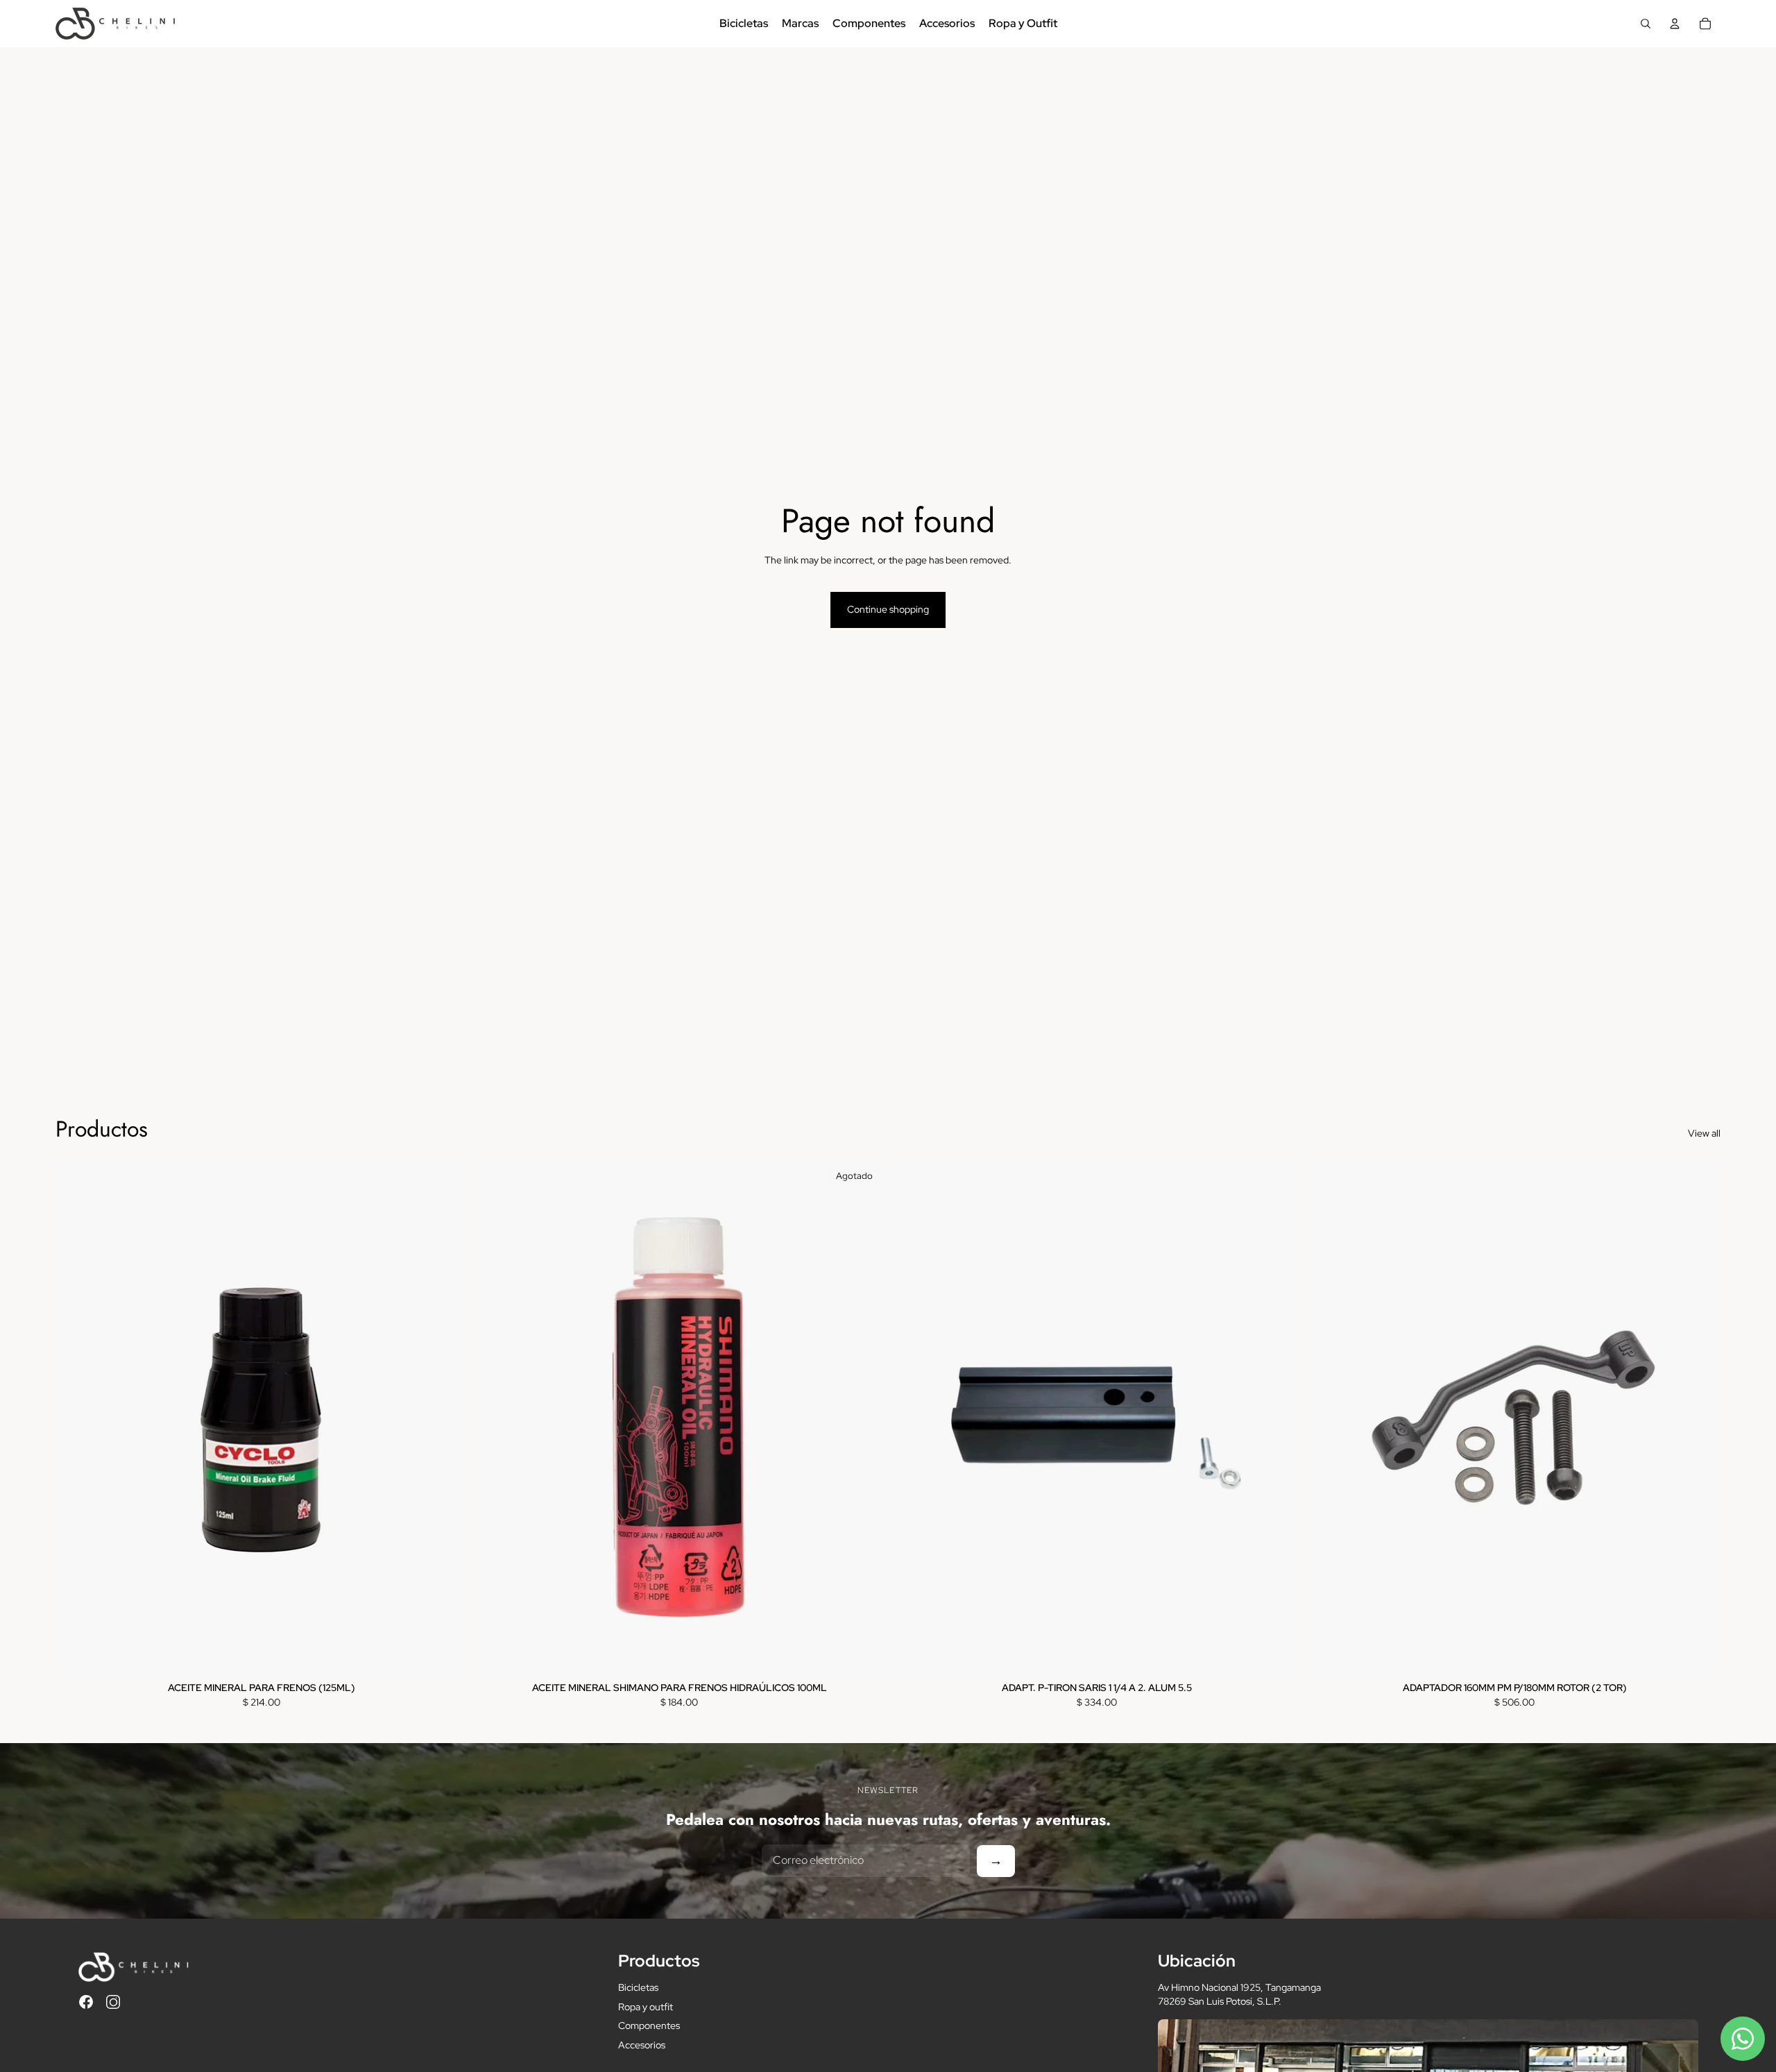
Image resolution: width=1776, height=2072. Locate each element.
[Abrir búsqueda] (1646, 24)
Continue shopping (888, 609)
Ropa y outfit (646, 2007)
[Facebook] (86, 2002)
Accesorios (642, 2045)
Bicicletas (638, 1987)
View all (1704, 1133)
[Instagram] (113, 2002)
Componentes (649, 2026)
